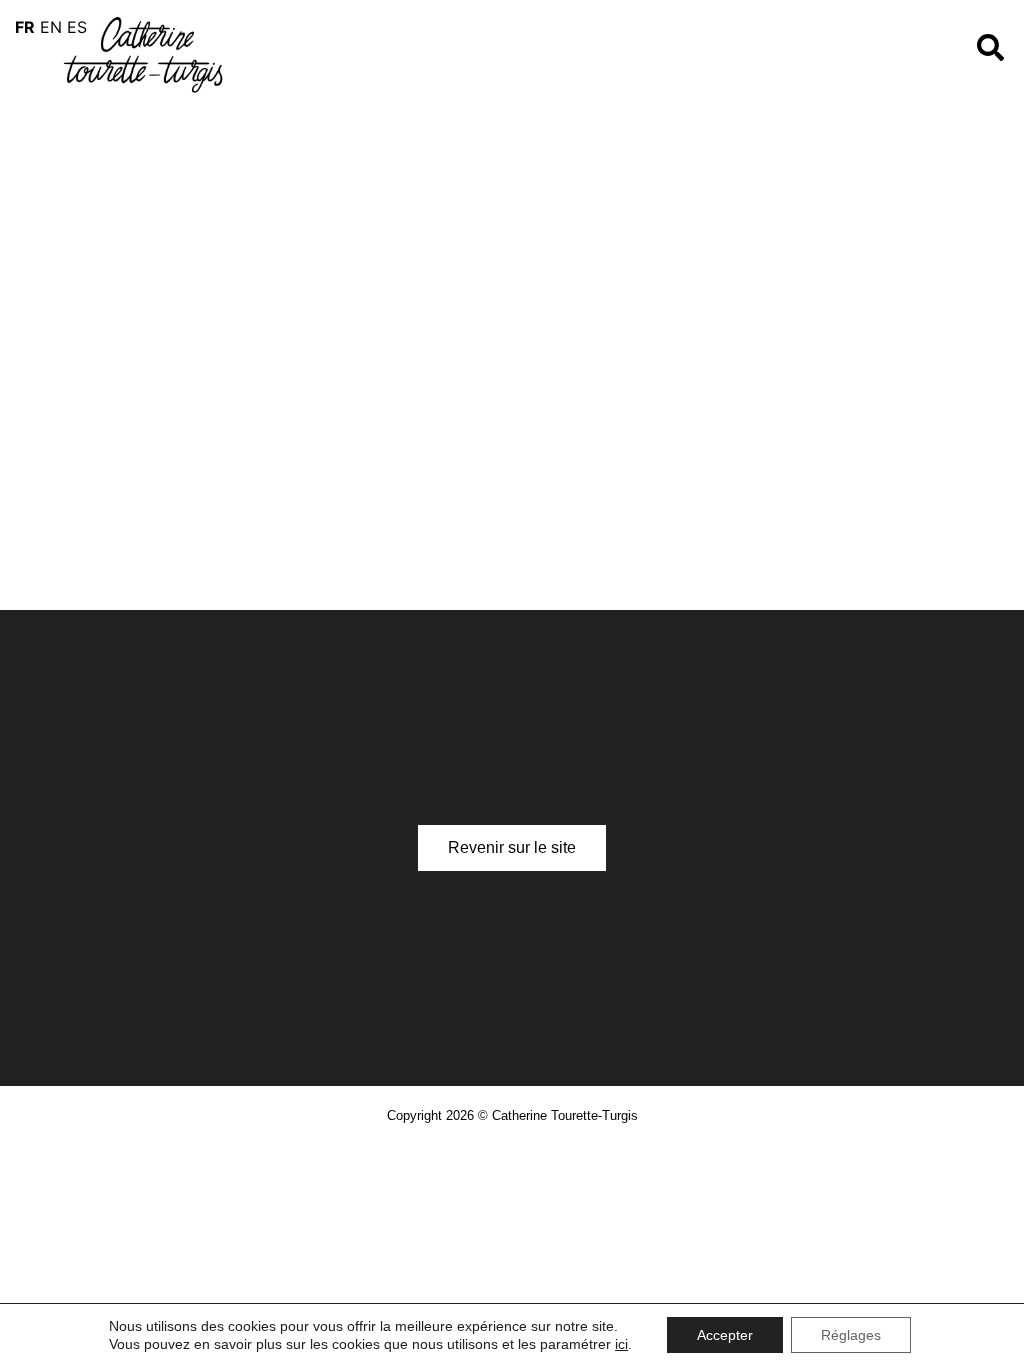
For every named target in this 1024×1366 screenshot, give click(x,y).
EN (51, 27)
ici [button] (621, 1344)
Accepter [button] (725, 1335)
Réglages (851, 1335)
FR (25, 27)
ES (77, 27)
